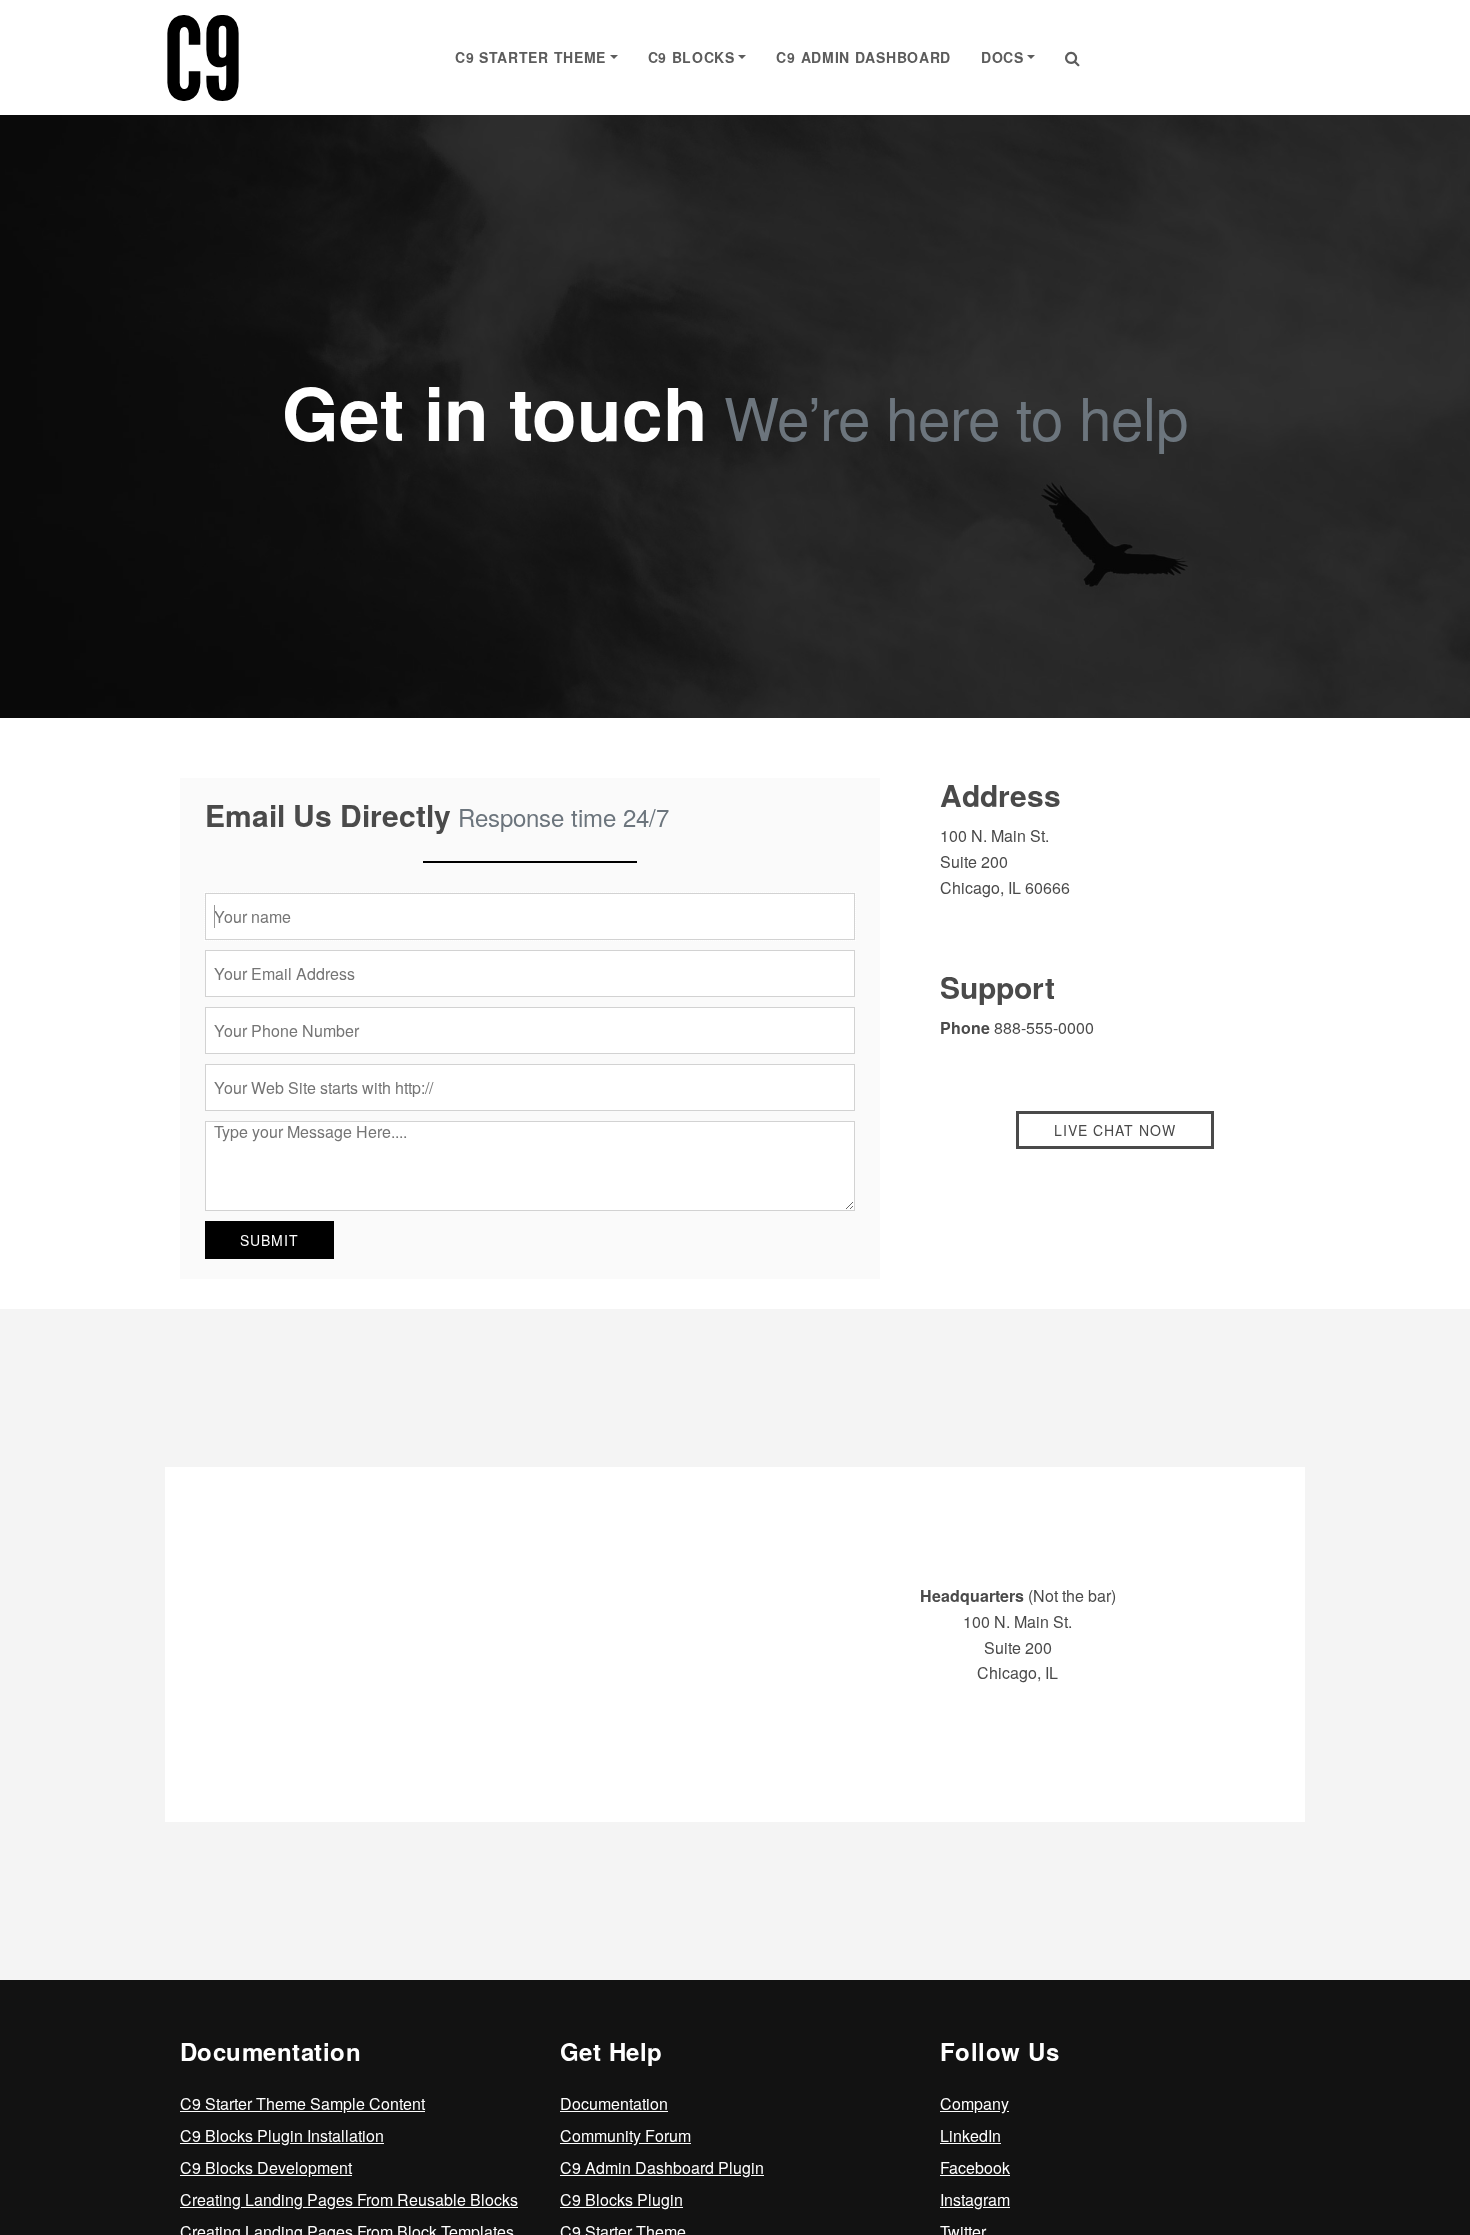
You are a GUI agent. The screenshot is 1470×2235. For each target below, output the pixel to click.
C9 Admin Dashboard (863, 57)
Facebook (975, 2167)
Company (974, 2103)
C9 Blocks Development (266, 2167)
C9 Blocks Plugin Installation (282, 2135)
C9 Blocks (691, 57)
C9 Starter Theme (530, 57)
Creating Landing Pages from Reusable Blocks (349, 2199)
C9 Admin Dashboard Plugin (662, 2167)
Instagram (975, 2199)
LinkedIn (970, 2135)
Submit (269, 1240)
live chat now (1115, 1130)
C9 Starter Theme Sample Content (302, 2103)
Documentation (614, 2103)
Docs (1002, 57)
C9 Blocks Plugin (621, 2199)
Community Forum (625, 2135)
